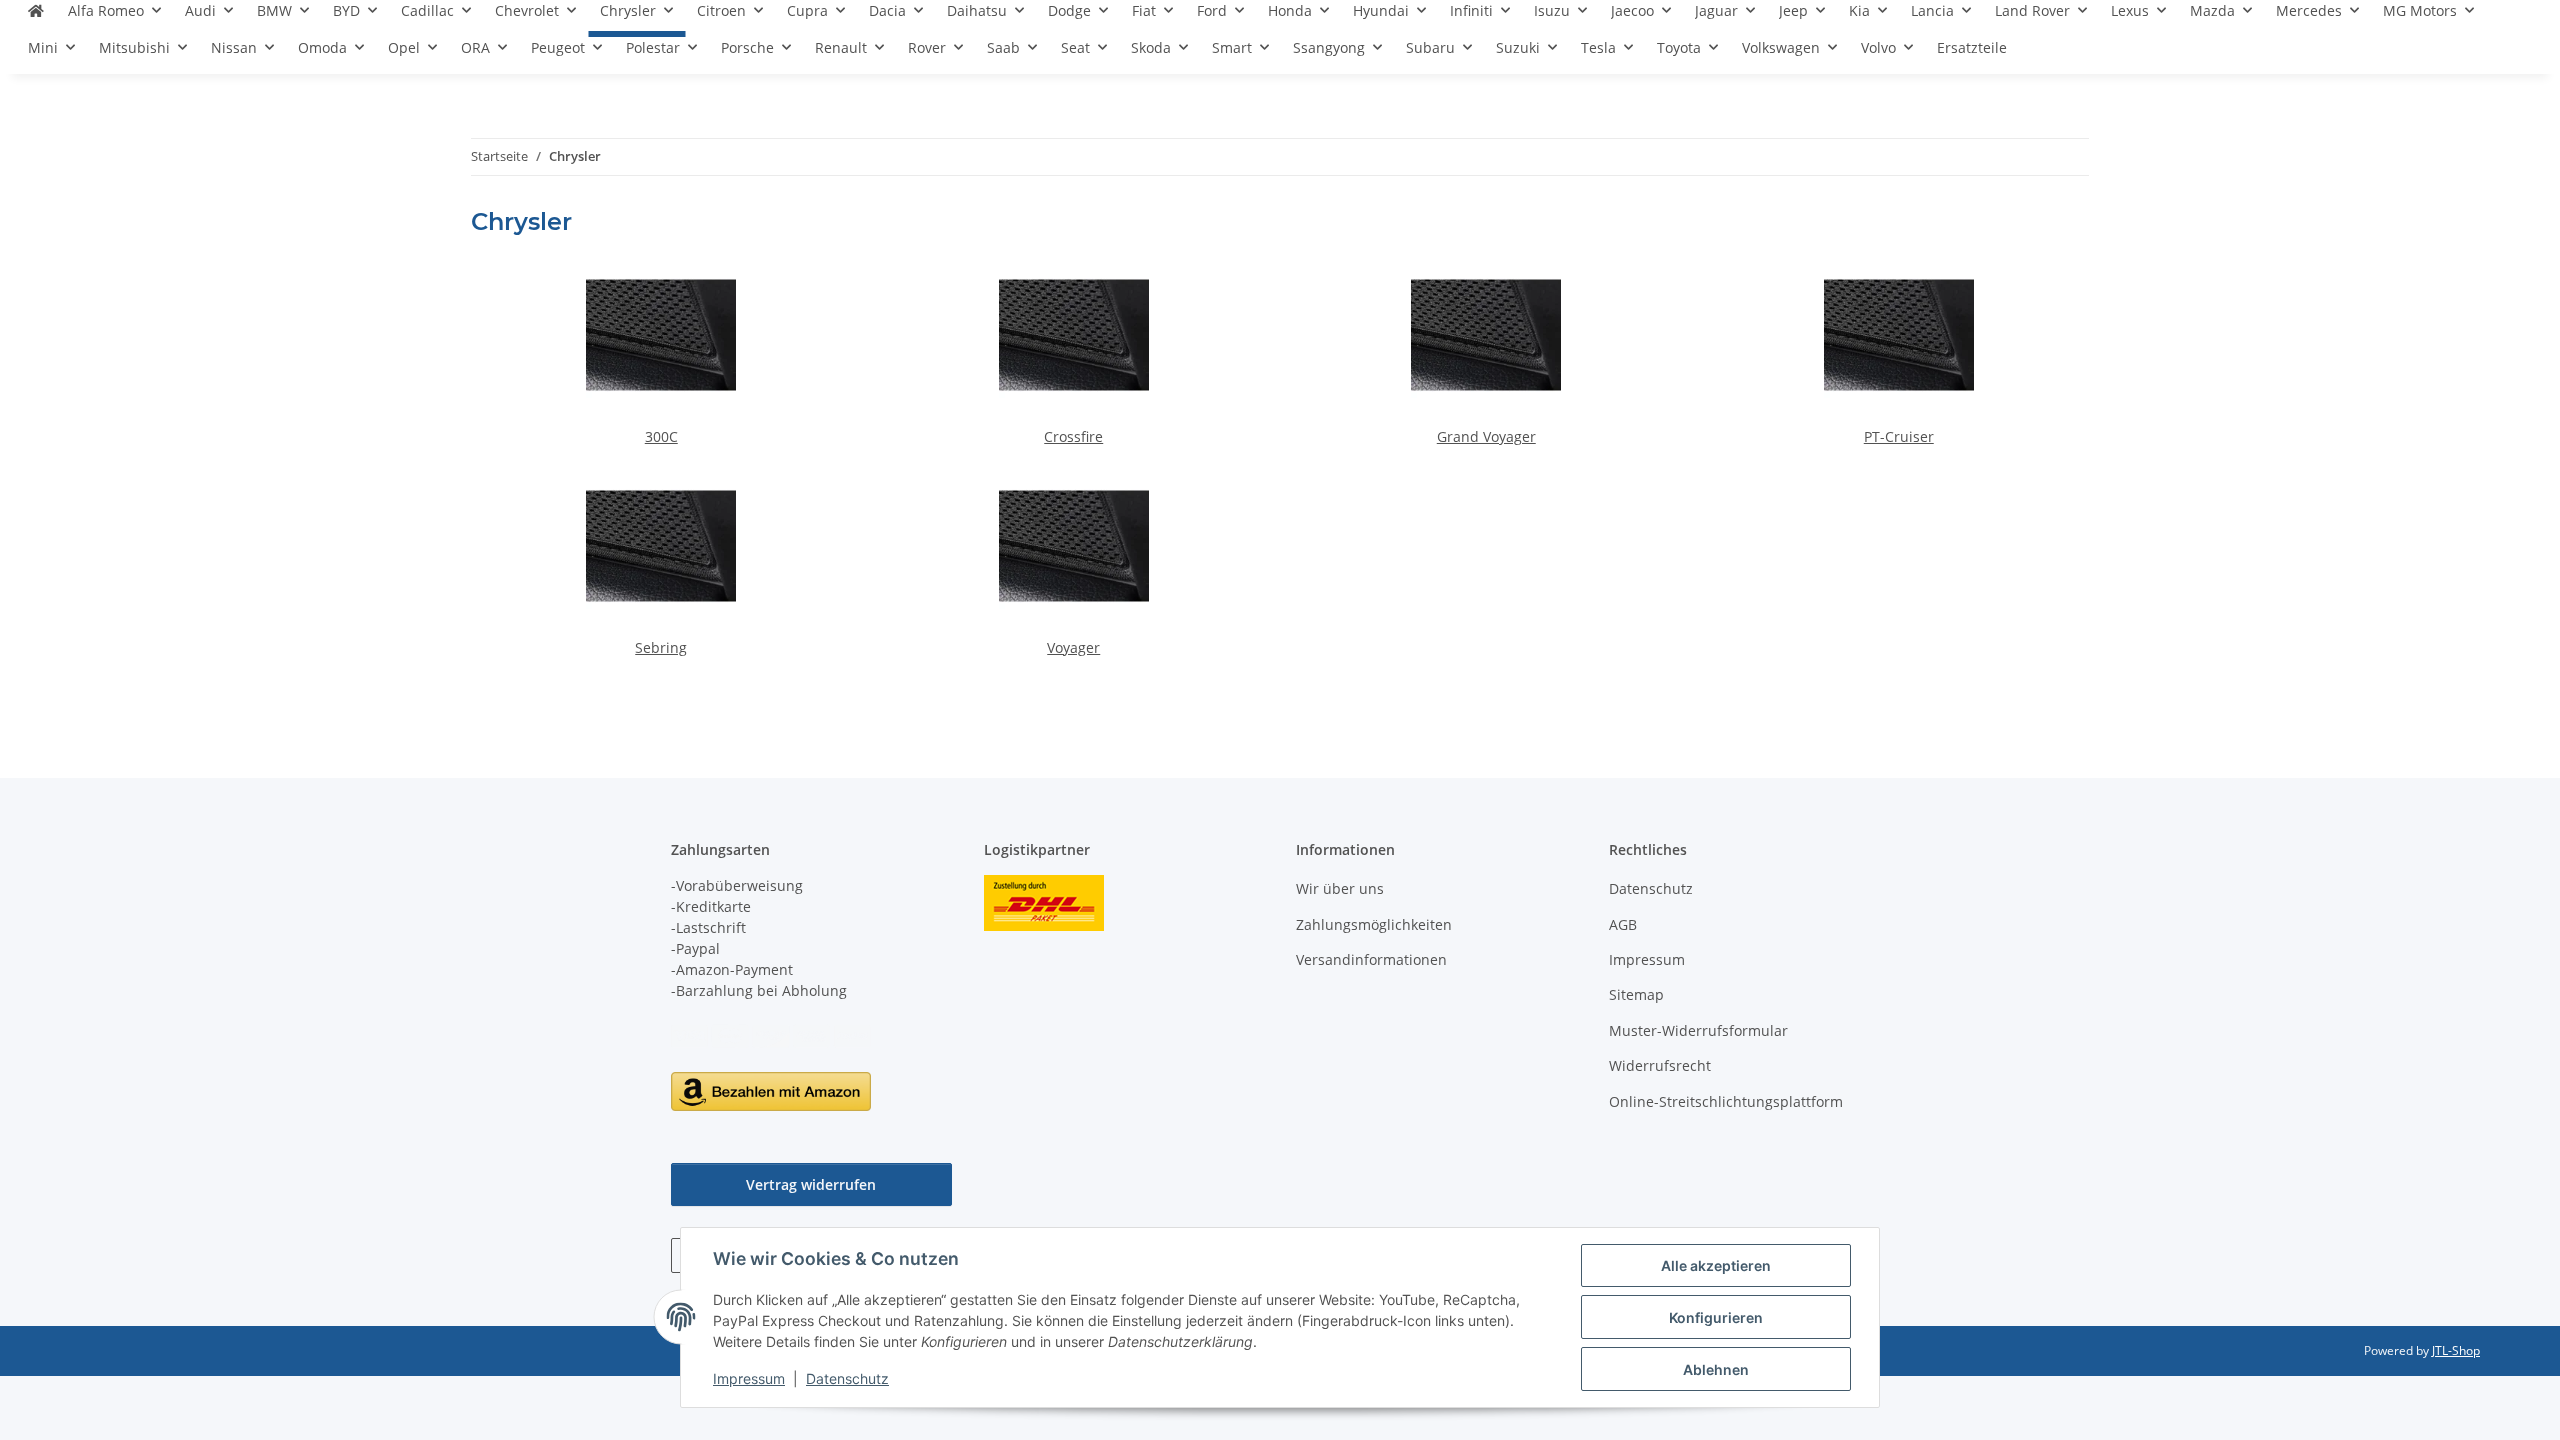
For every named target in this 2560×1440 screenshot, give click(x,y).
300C (661, 436)
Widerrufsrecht (1660, 1065)
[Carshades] (36, 18)
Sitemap (1636, 994)
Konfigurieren (1716, 1317)
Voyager (1073, 647)
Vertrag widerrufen (811, 1184)
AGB (1623, 924)
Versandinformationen (1371, 959)
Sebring (661, 647)
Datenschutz (847, 1378)
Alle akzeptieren (1716, 1265)
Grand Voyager (1486, 436)
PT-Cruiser (1899, 436)
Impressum (749, 1378)
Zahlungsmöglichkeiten (1374, 924)
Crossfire (1073, 436)
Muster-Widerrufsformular (1698, 1030)
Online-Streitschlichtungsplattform (1726, 1101)
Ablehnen (1716, 1369)
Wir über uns (1340, 888)
